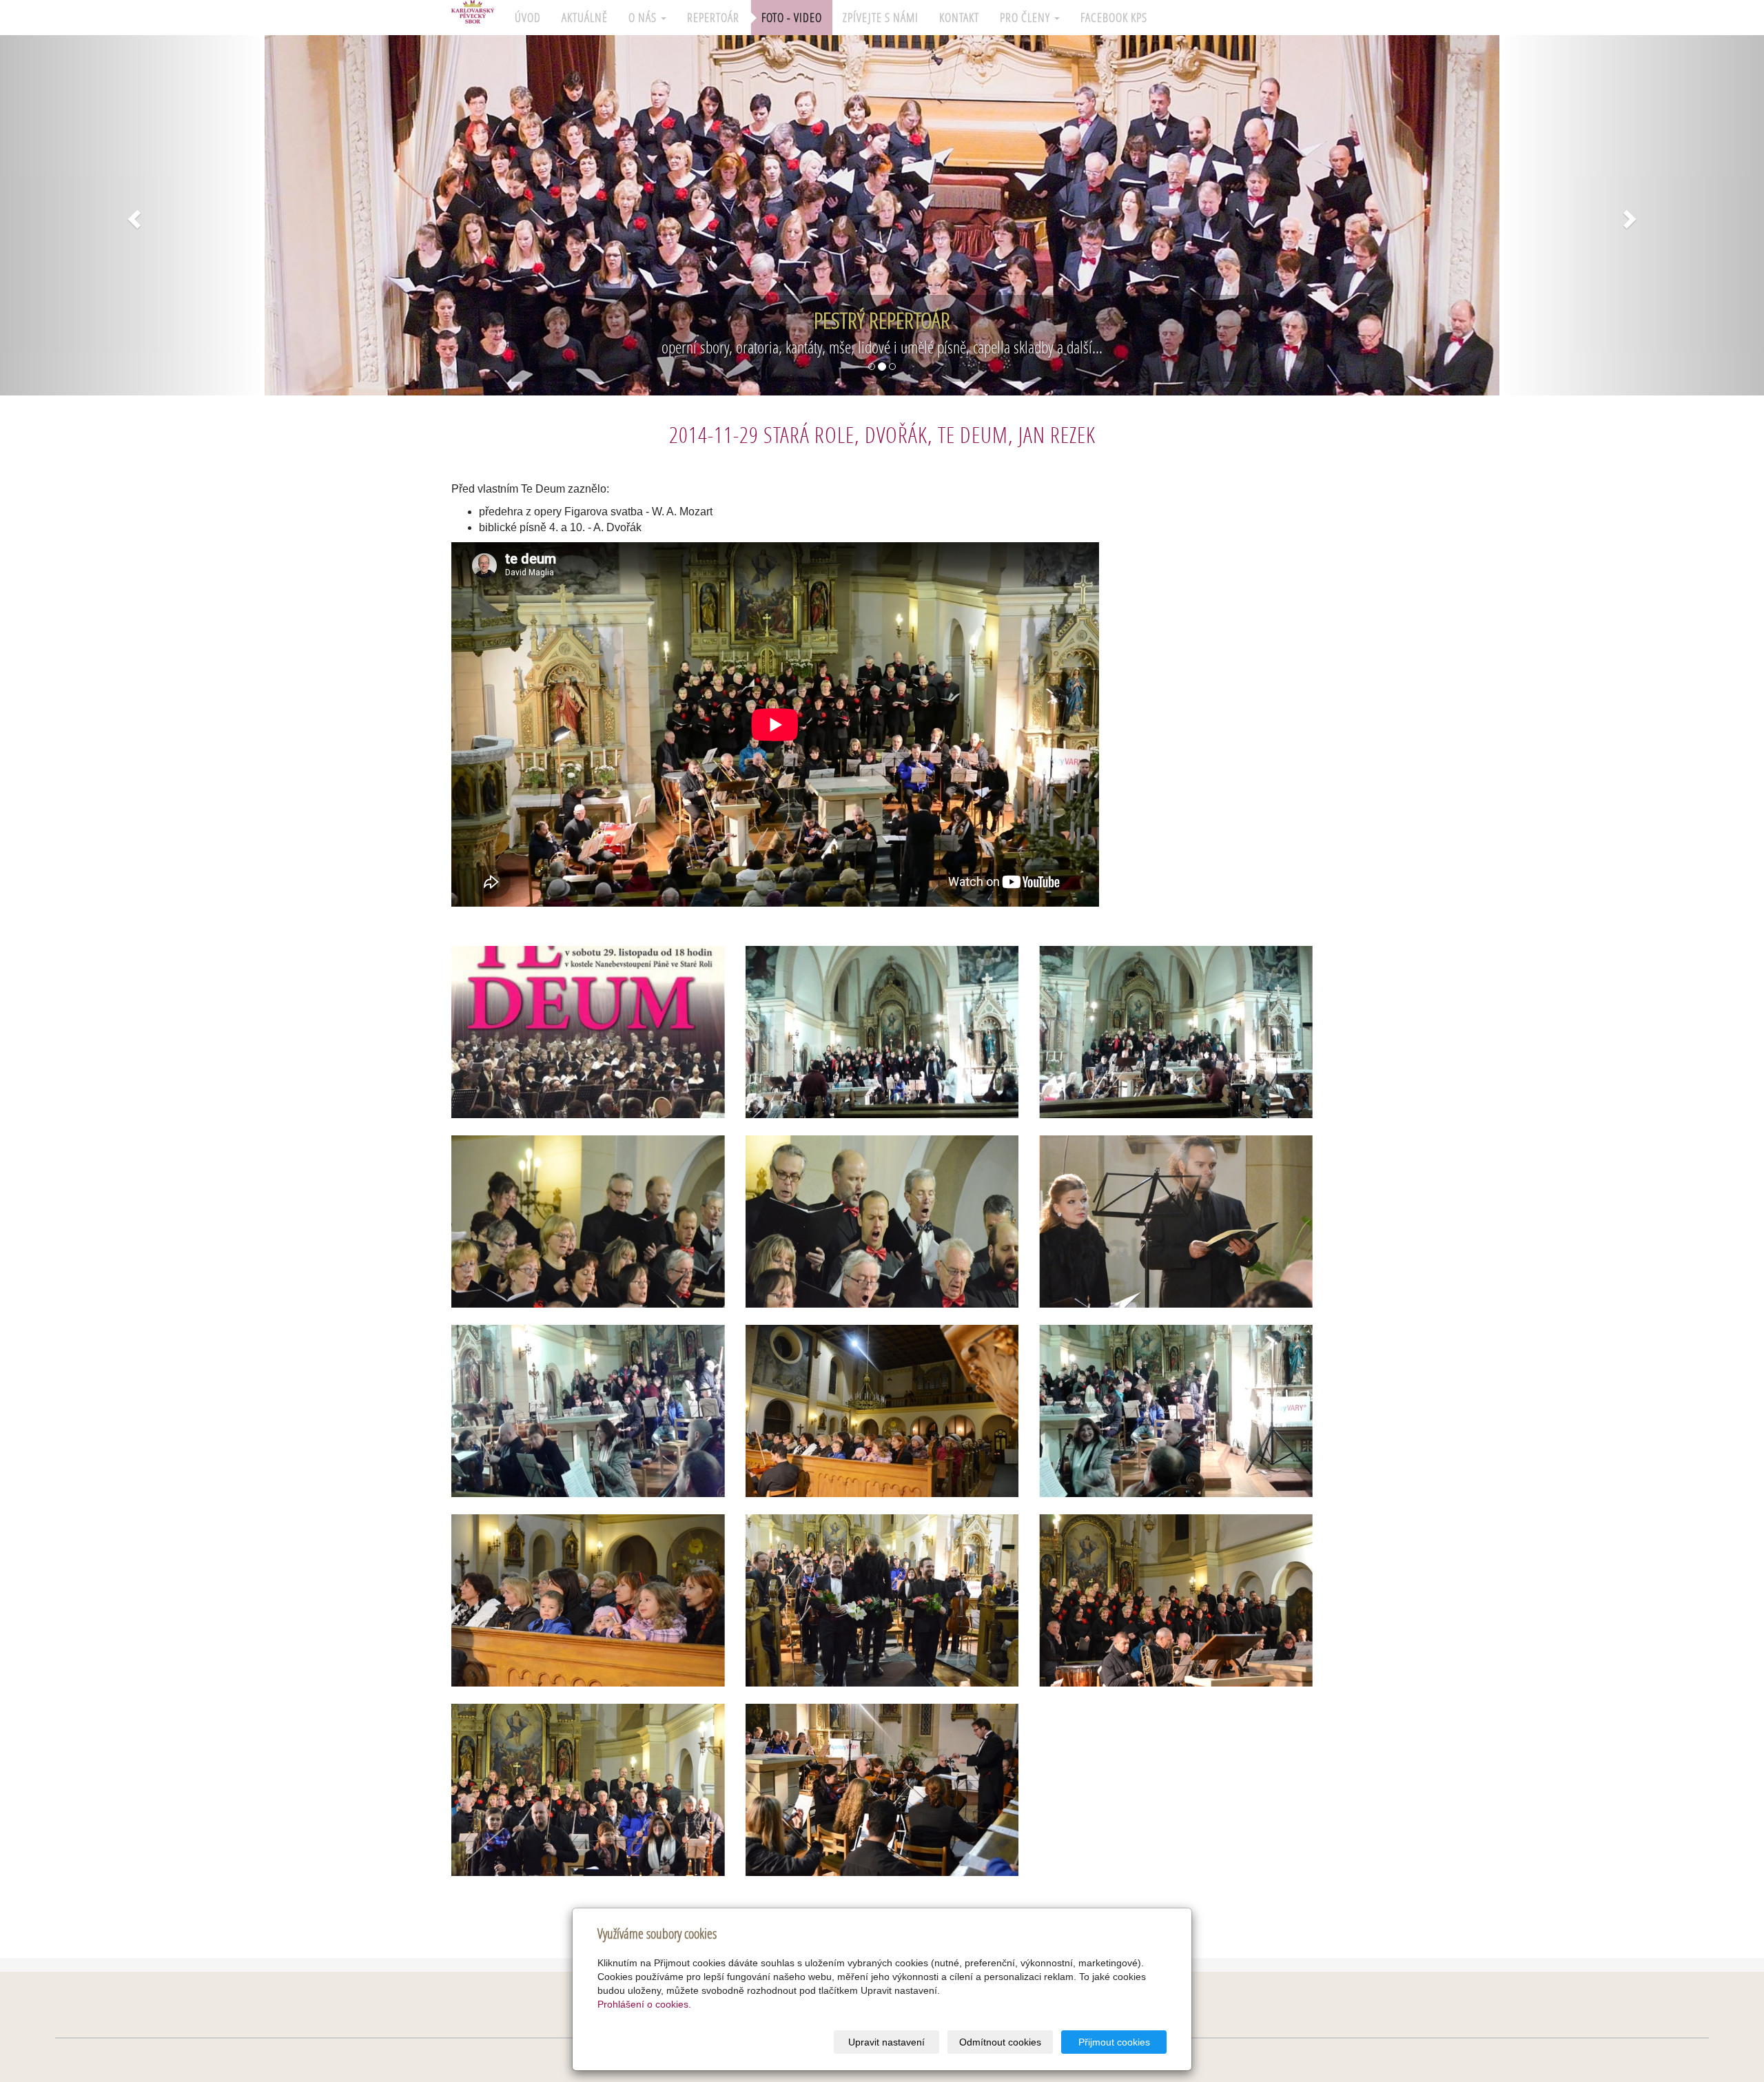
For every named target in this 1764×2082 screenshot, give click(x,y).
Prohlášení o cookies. (644, 2004)
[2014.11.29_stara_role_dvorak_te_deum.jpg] (588, 1032)
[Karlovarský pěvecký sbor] (473, 14)
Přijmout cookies (1114, 2042)
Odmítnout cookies (1000, 2042)
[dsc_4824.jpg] (588, 1790)
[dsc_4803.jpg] (588, 1600)
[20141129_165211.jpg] (1176, 1411)
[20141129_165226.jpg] (588, 1411)
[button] (132, 215)
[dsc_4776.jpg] (882, 1790)
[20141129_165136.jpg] (1176, 1032)
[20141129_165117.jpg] (882, 1032)
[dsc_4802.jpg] (882, 1411)
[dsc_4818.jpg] (882, 1600)
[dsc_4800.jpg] (1176, 1222)
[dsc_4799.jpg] (588, 1222)
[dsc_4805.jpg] (882, 1222)
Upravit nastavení (886, 2042)
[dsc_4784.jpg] (1176, 1600)
